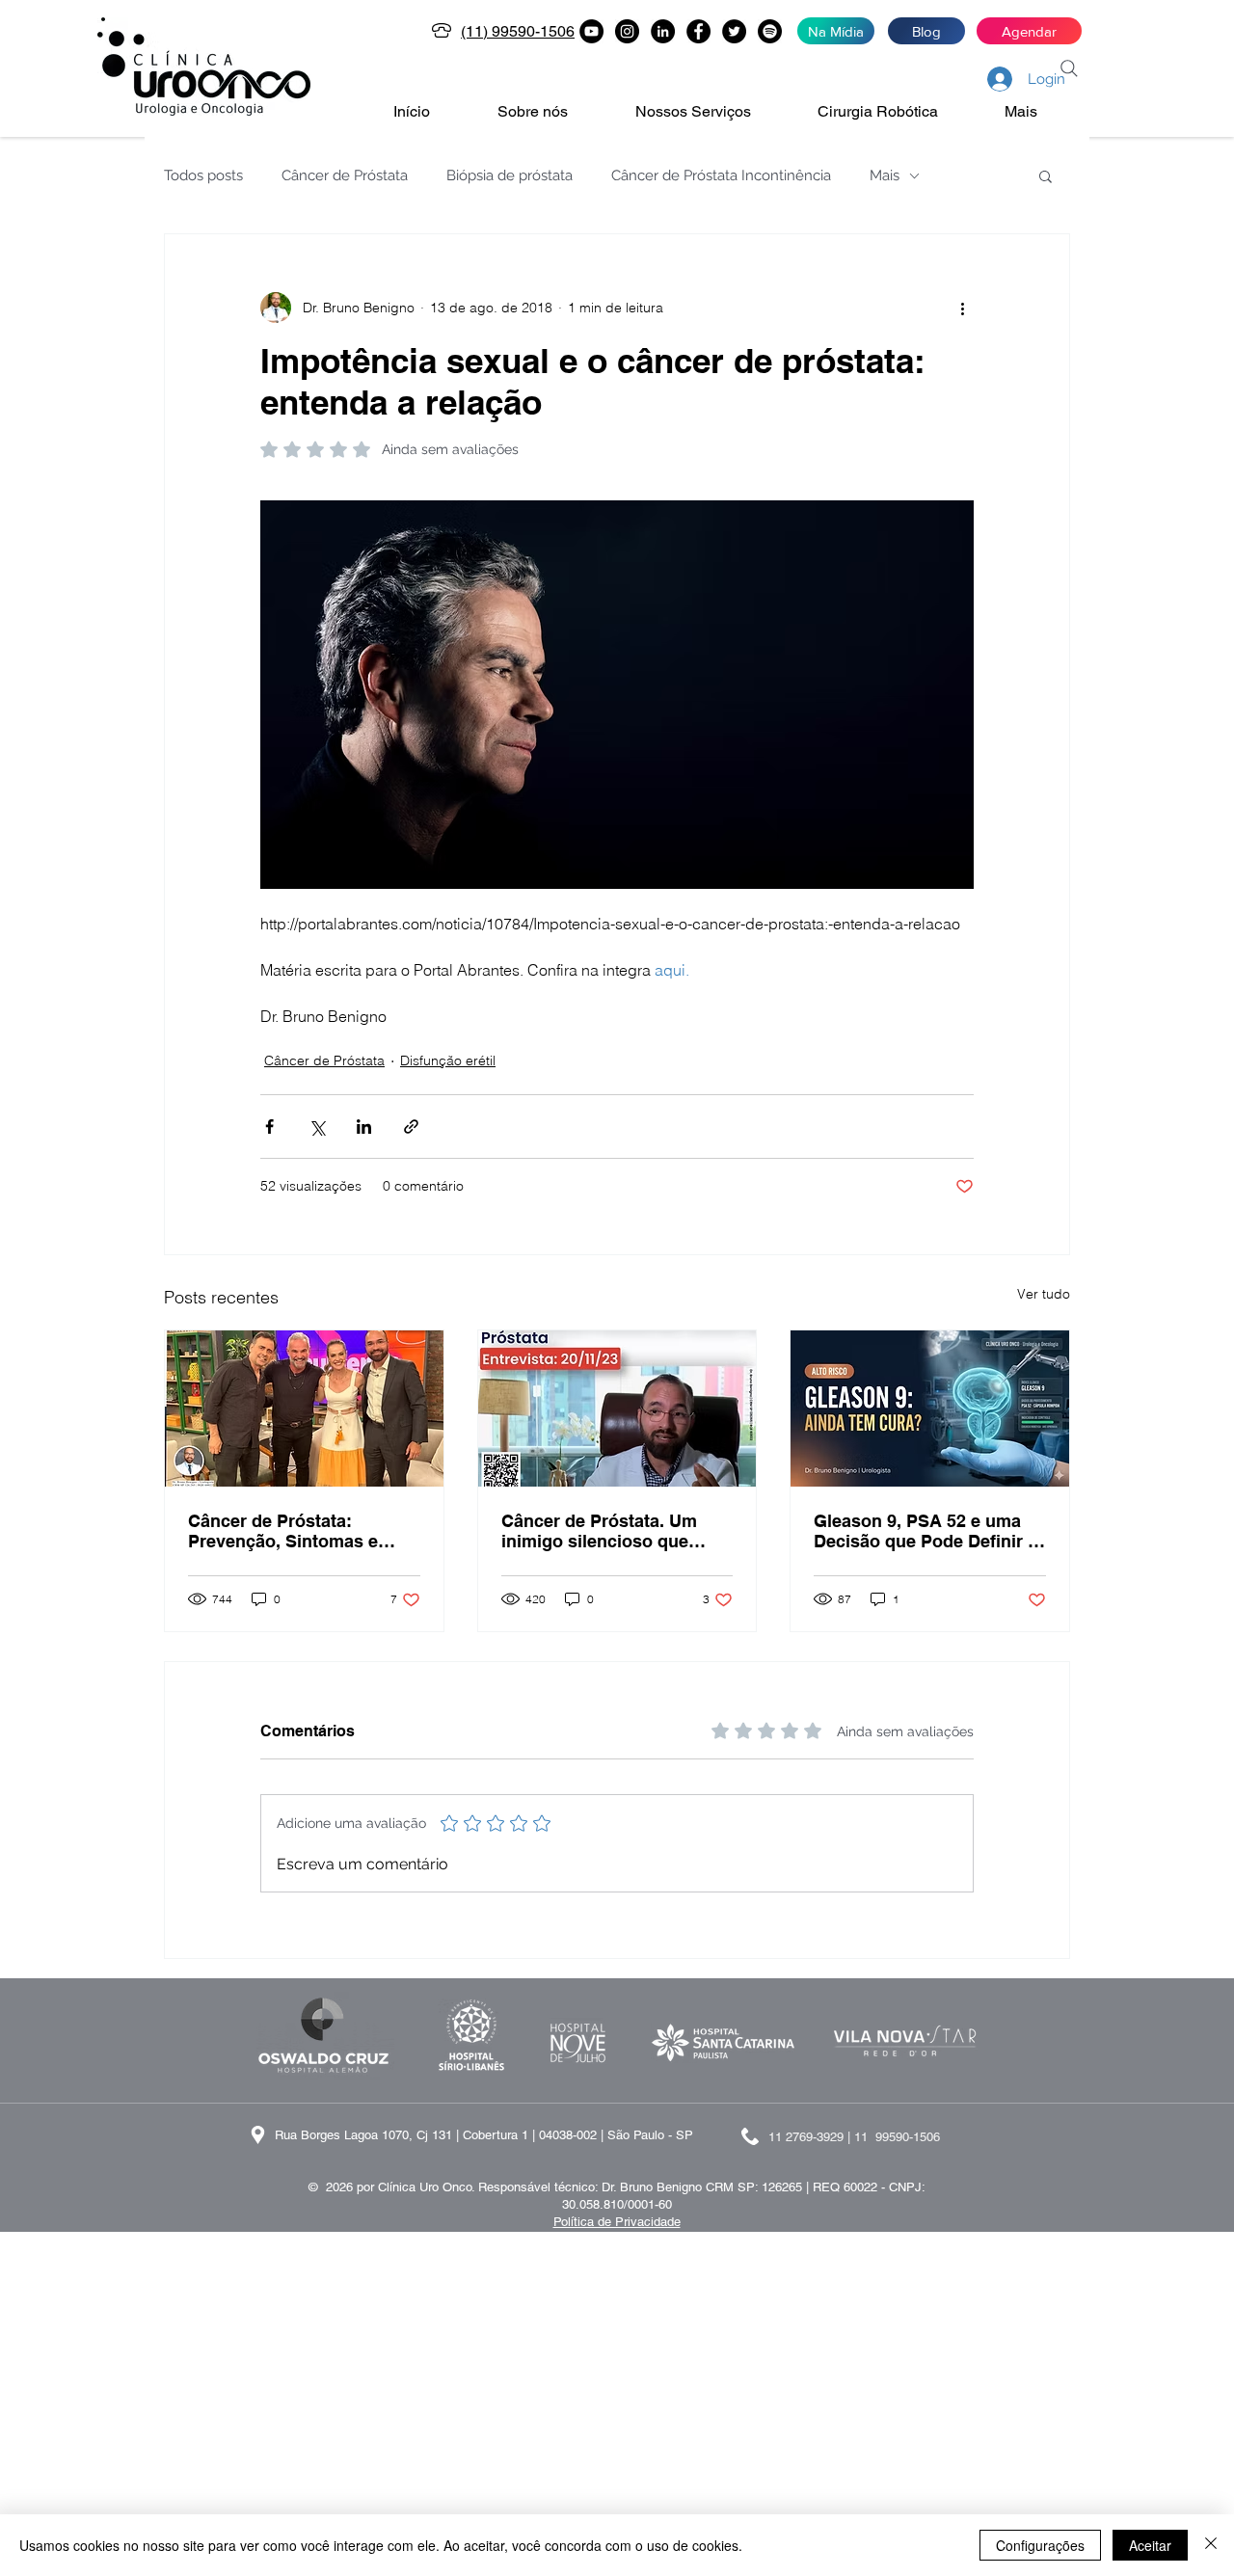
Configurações (1040, 2545)
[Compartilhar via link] (411, 1127)
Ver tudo (1044, 1294)
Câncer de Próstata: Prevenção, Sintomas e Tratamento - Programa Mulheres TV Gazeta (283, 1531)
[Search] (1069, 68)
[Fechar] (1211, 2545)
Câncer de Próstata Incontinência (721, 175)
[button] (552, 112)
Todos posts (203, 175)
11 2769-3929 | (811, 2137)
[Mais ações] (962, 308)
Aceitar (1150, 2545)
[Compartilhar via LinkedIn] (364, 1127)
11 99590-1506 (897, 2137)
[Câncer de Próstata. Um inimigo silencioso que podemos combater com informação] (617, 1409)
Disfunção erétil (448, 1060)
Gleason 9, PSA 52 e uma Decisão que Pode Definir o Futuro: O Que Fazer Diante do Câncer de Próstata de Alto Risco (926, 1531)
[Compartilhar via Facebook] (269, 1127)
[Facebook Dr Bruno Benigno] (698, 31)
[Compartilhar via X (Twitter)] (317, 1127)
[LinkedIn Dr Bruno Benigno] (663, 31)
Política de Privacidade (617, 2222)
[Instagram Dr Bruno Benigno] (627, 31)
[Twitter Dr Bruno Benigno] (734, 31)
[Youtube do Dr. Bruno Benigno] (591, 31)
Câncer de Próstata (345, 175)
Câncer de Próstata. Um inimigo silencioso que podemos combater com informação (602, 1531)
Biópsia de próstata (510, 175)
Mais (885, 175)
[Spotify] (770, 31)
